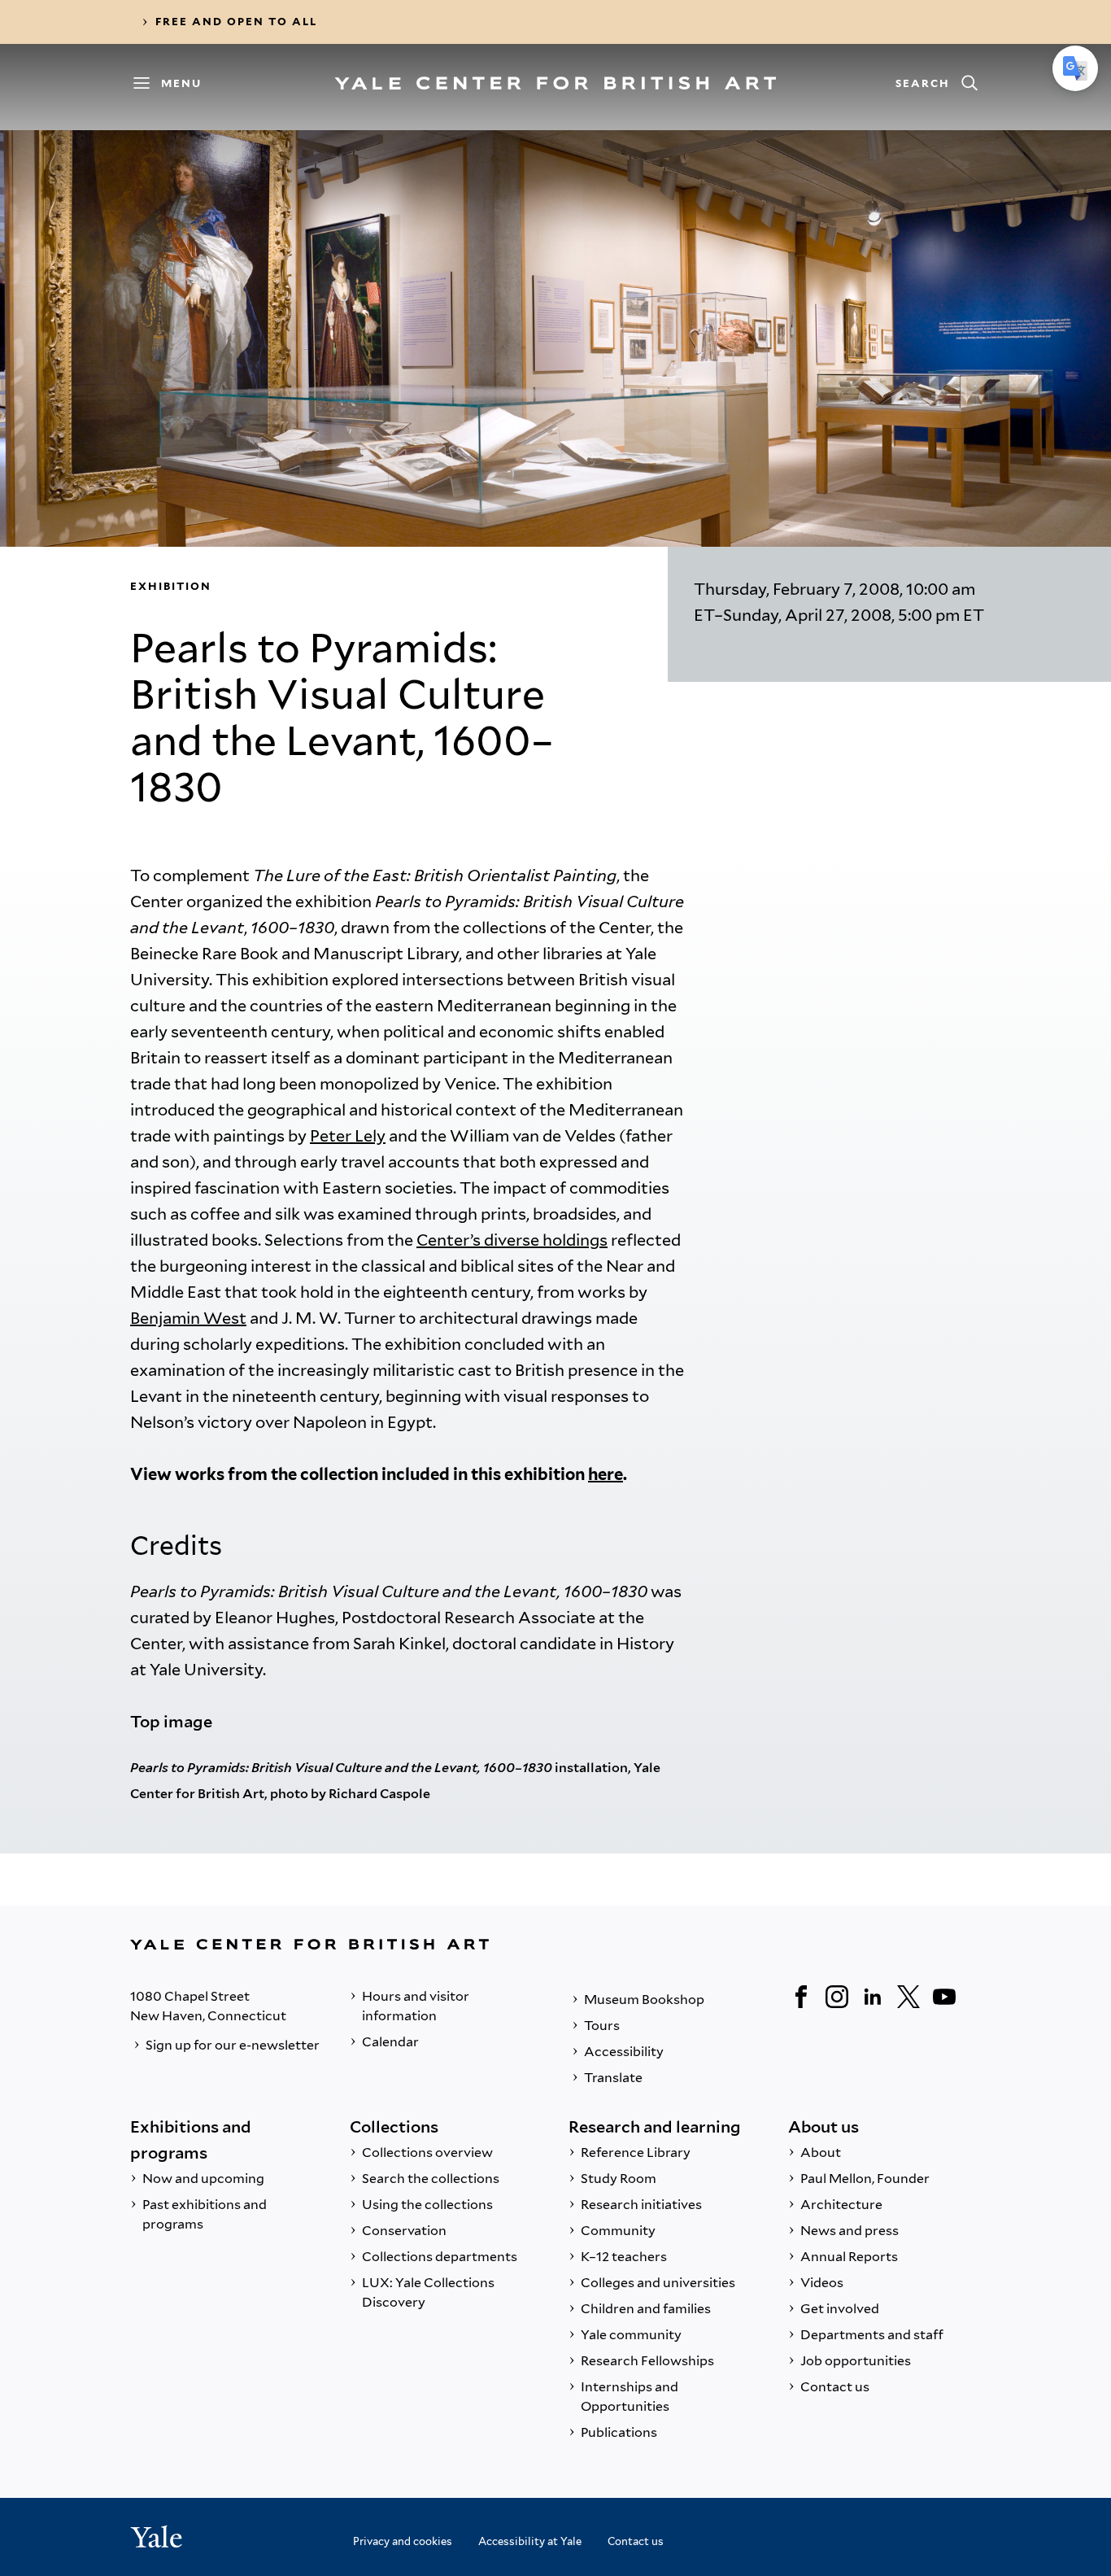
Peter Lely (348, 1136)
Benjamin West (188, 1318)
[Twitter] (908, 1997)
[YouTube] (944, 1997)
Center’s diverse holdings (512, 1240)
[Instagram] (837, 1997)
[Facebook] (801, 1997)
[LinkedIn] (873, 1997)
